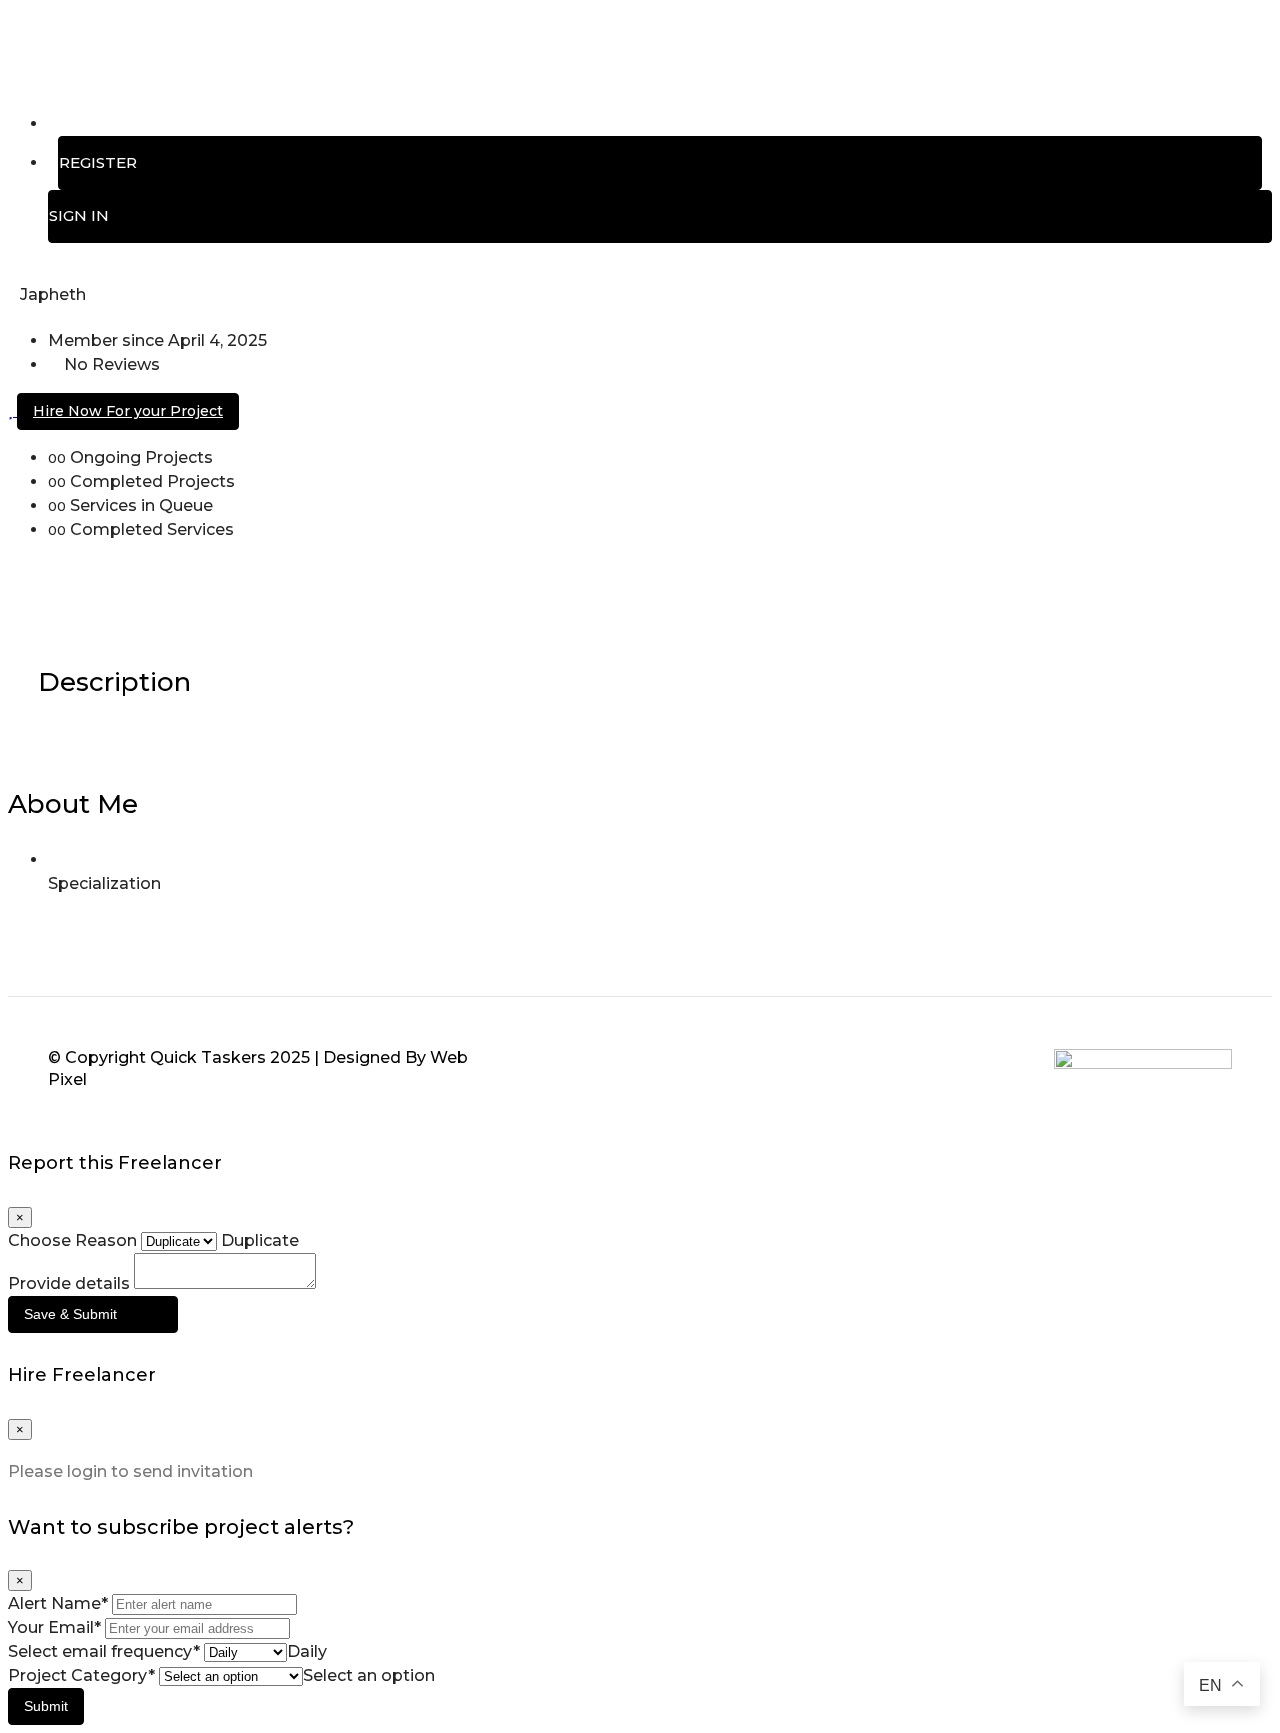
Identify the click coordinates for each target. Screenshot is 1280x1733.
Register (98, 162)
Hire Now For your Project (128, 411)
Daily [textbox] (307, 1651)
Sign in (79, 215)
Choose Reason (72, 1240)
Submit (46, 1706)
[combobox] (258, 1240)
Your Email (54, 1627)
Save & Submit (70, 1314)
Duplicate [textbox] (258, 1240)
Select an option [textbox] (369, 1675)
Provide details (69, 1283)
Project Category (81, 1675)
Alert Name (58, 1603)
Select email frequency (104, 1651)
